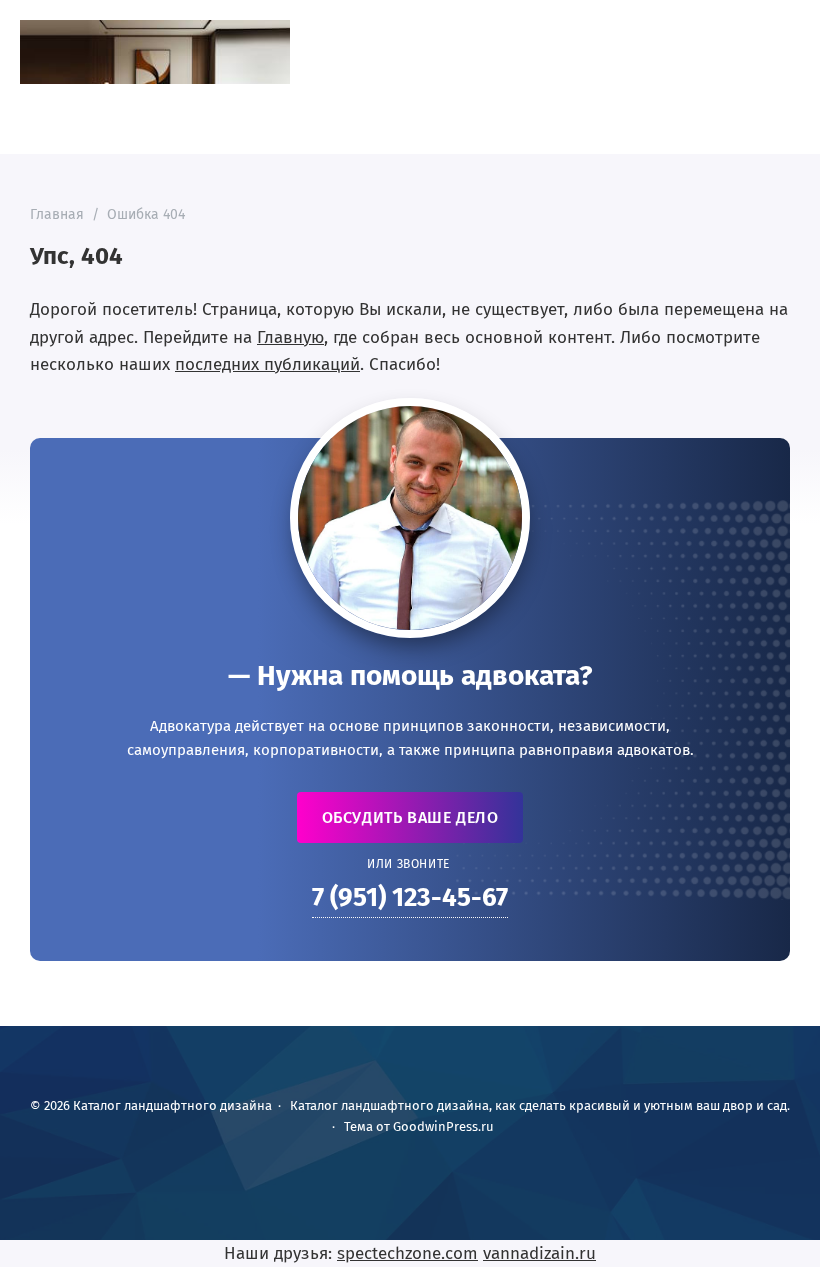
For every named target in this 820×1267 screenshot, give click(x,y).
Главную (290, 337)
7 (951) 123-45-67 (410, 897)
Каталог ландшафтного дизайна (155, 52)
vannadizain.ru (539, 1253)
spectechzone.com (407, 1253)
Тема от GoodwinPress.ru (419, 1126)
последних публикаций (267, 364)
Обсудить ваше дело (410, 817)
